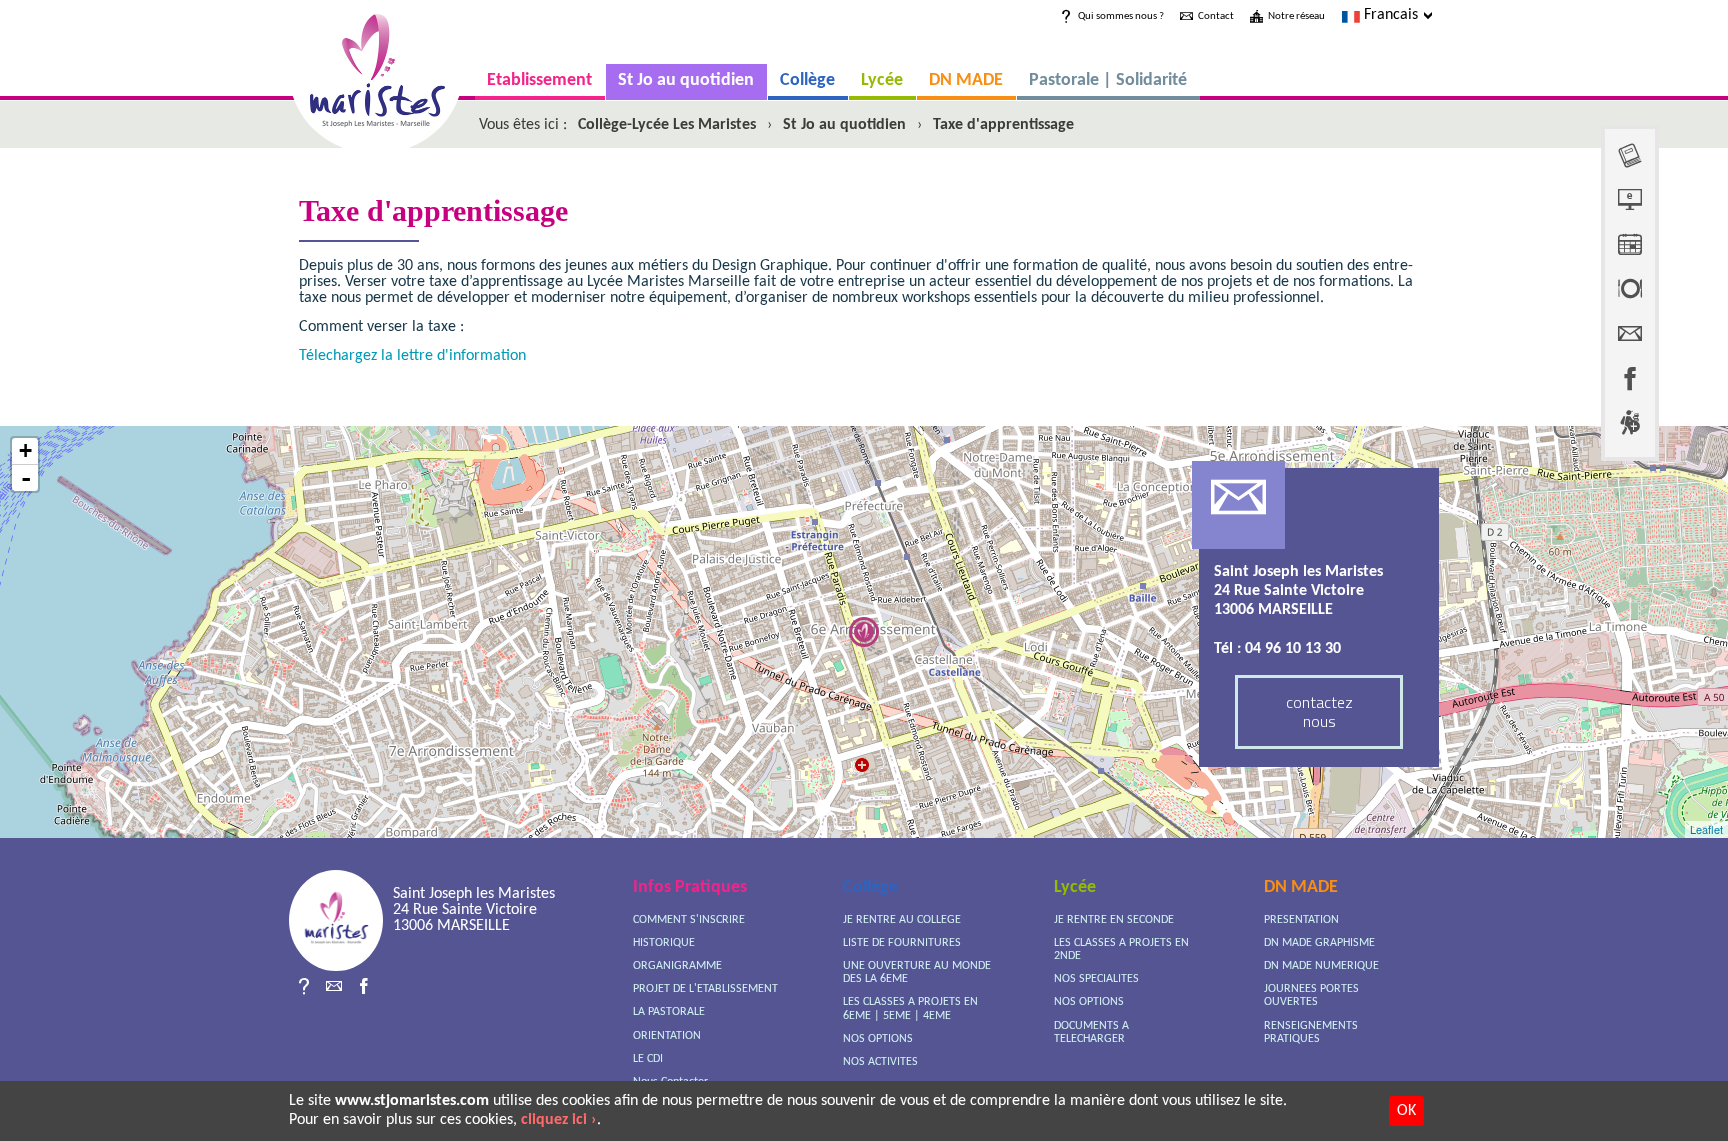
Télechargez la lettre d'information (412, 356)
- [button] (26, 478)
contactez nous (1319, 711)
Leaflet (1706, 829)
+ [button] (25, 450)
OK (1406, 1111)
